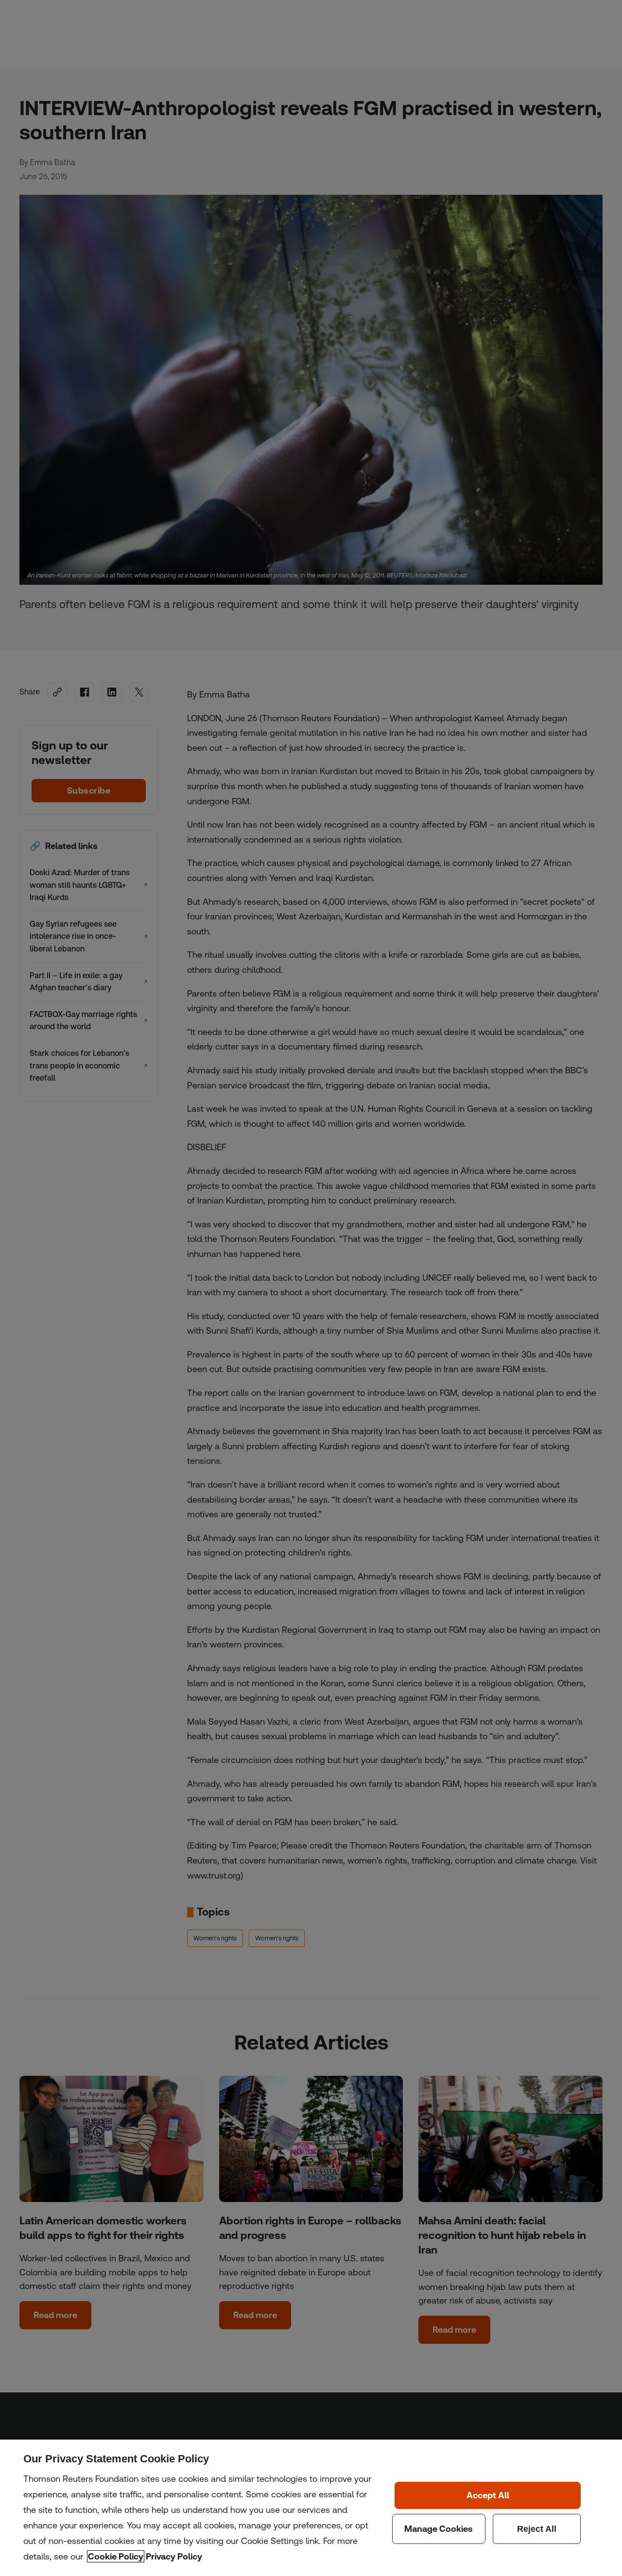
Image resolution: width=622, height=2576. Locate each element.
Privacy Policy (174, 2556)
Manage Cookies (439, 2529)
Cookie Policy (116, 2556)
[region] (311, 2508)
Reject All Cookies (537, 2529)
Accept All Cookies (488, 2495)
